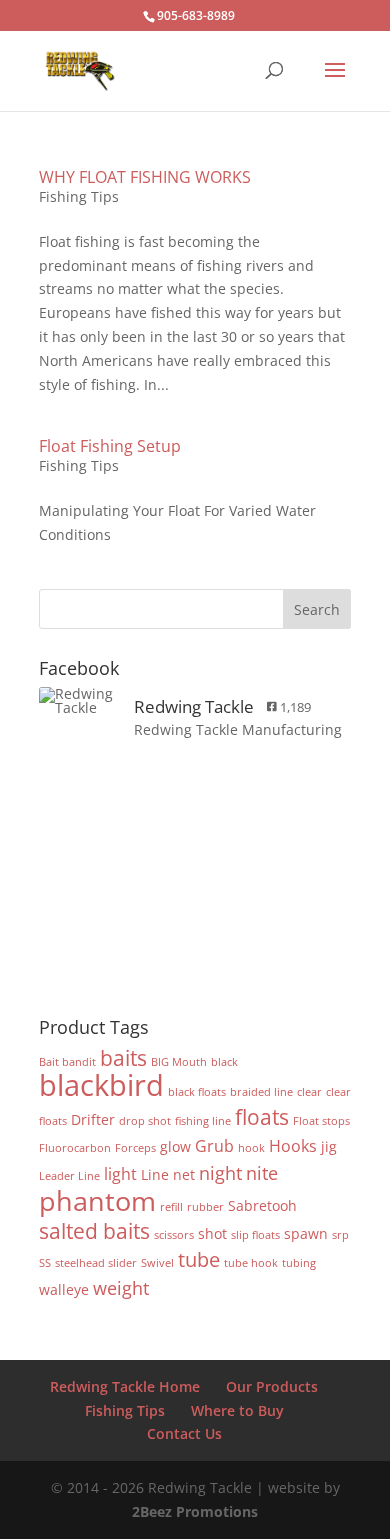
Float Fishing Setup (110, 446)
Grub (214, 1145)
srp (340, 1235)
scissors (174, 1235)
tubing (299, 1263)
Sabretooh (262, 1205)
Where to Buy (237, 1410)
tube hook (251, 1263)
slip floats (255, 1235)
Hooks (293, 1145)
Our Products (272, 1386)
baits (123, 1057)
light (120, 1173)
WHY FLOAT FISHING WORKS (145, 177)
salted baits (94, 1230)
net (184, 1174)
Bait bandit (67, 1062)
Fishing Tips (79, 196)
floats (262, 1116)
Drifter (93, 1119)
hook (251, 1148)
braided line (261, 1092)
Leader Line (69, 1176)
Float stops (321, 1121)
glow (175, 1146)
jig (329, 1146)
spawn (306, 1233)
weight (121, 1287)
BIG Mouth (179, 1062)
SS (45, 1263)
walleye (64, 1289)
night (220, 1172)
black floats (197, 1092)
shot (212, 1233)
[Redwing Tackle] (79, 701)
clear (309, 1092)
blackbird (101, 1085)
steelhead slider (96, 1263)
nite (262, 1172)
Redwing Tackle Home (125, 1386)
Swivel (157, 1263)
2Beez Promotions (195, 1511)
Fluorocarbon (75, 1148)
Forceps (135, 1148)
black (224, 1062)
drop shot (145, 1121)
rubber (205, 1207)
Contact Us (184, 1433)
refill (171, 1207)
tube (199, 1259)
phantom (97, 1200)
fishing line (203, 1121)
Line (155, 1174)
